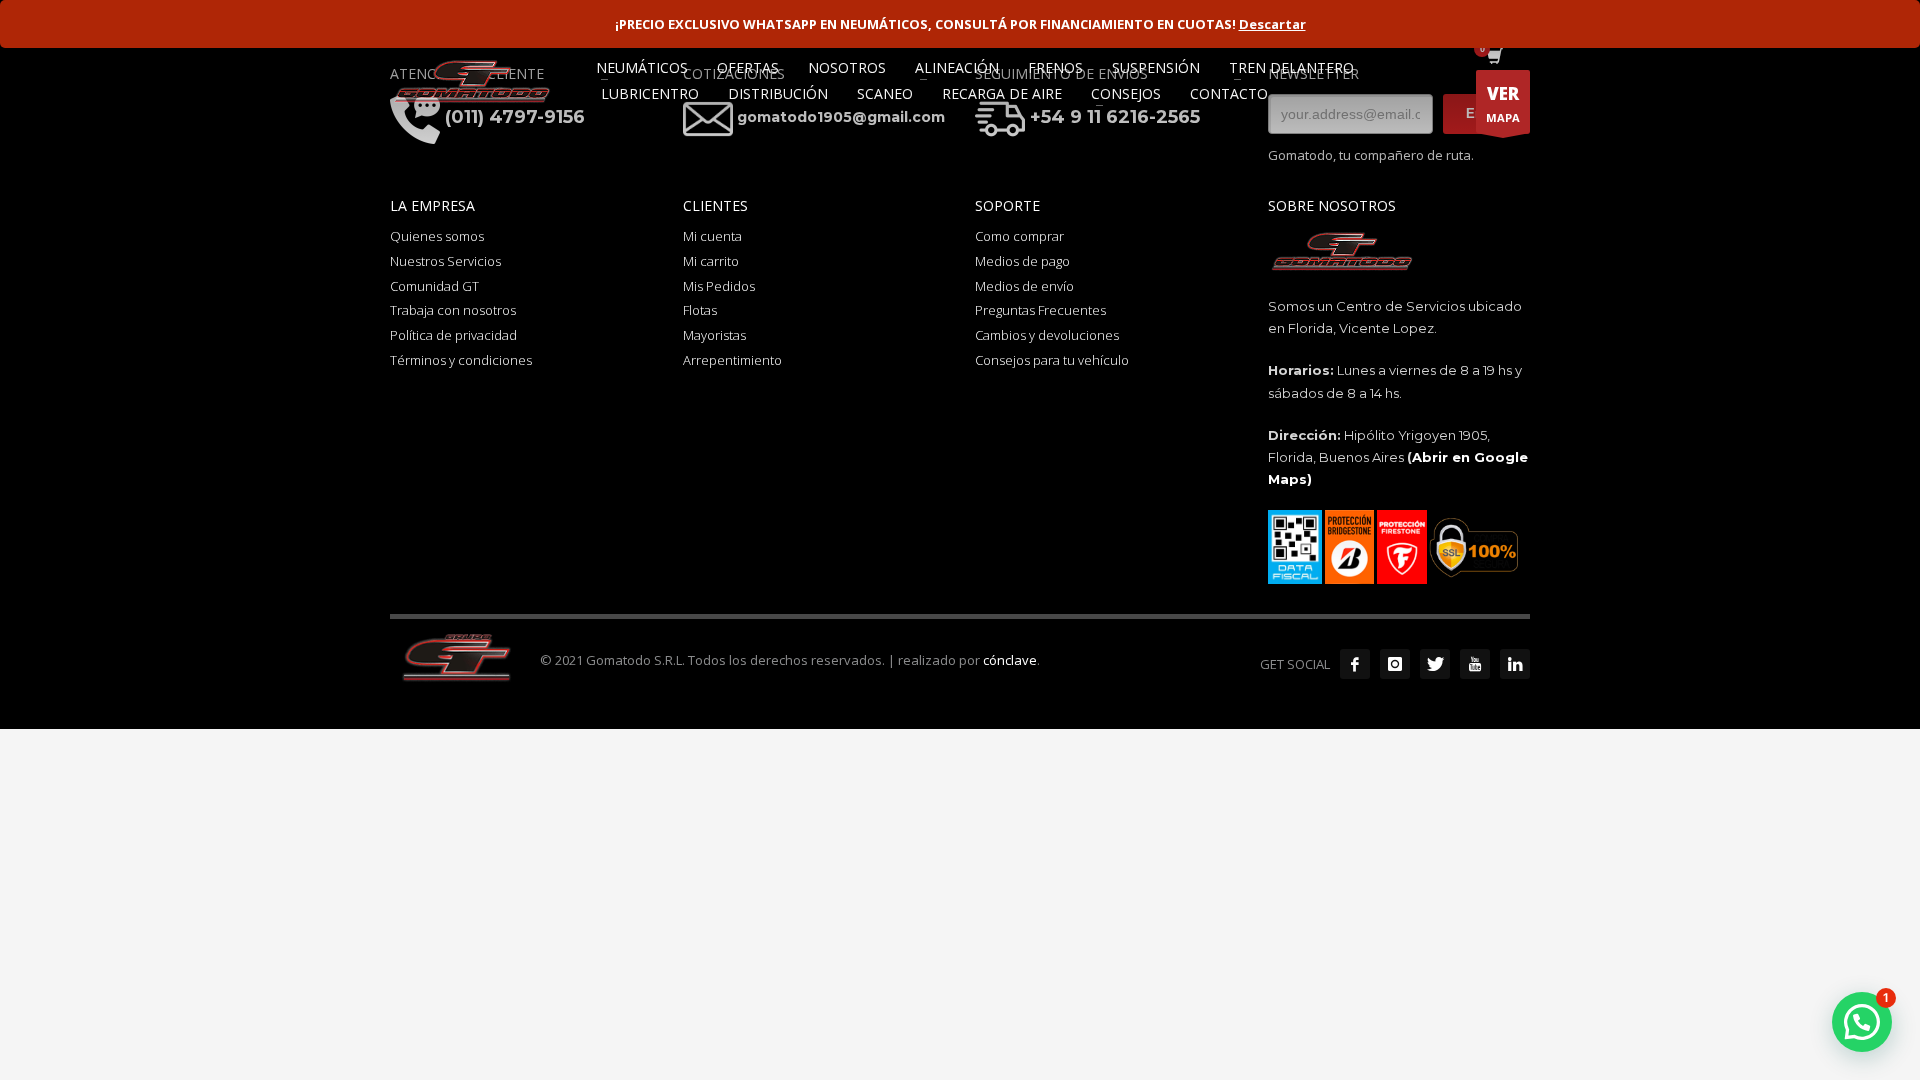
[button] (1862, 1022)
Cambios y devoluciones (1047, 335)
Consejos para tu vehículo (1052, 360)
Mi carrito (711, 261)
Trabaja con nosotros (453, 310)
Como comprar (1019, 236)
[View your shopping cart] (1493, 58)
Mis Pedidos (719, 286)
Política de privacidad (453, 335)
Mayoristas (714, 335)
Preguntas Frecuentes (1040, 310)
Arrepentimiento (732, 360)
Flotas (700, 310)
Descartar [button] (1272, 24)
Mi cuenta (712, 236)
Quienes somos (437, 236)
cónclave (1010, 660)
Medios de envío (1024, 286)
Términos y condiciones (461, 360)
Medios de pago (1022, 261)
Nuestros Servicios (445, 261)
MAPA (1503, 103)
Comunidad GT (434, 286)
